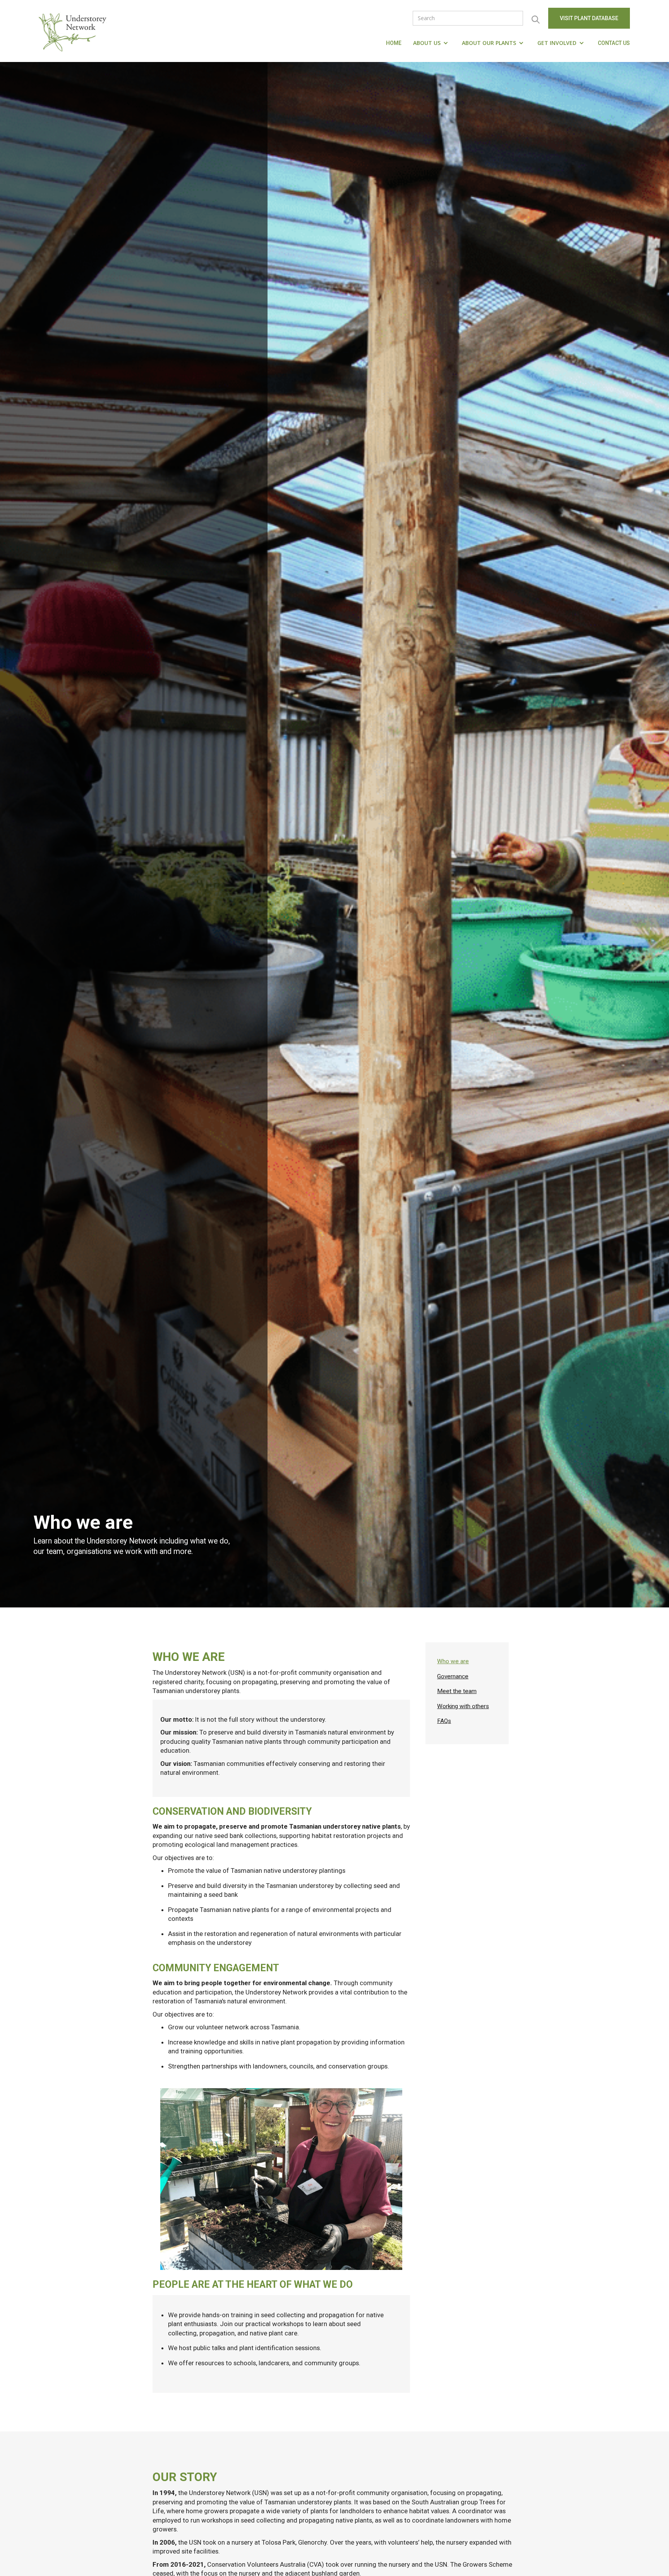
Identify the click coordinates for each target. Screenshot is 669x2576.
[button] (432, 43)
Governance (453, 1676)
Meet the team (457, 1691)
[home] (74, 31)
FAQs (444, 1721)
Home (394, 43)
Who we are (453, 1661)
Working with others (463, 1706)
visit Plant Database (589, 18)
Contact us (614, 43)
